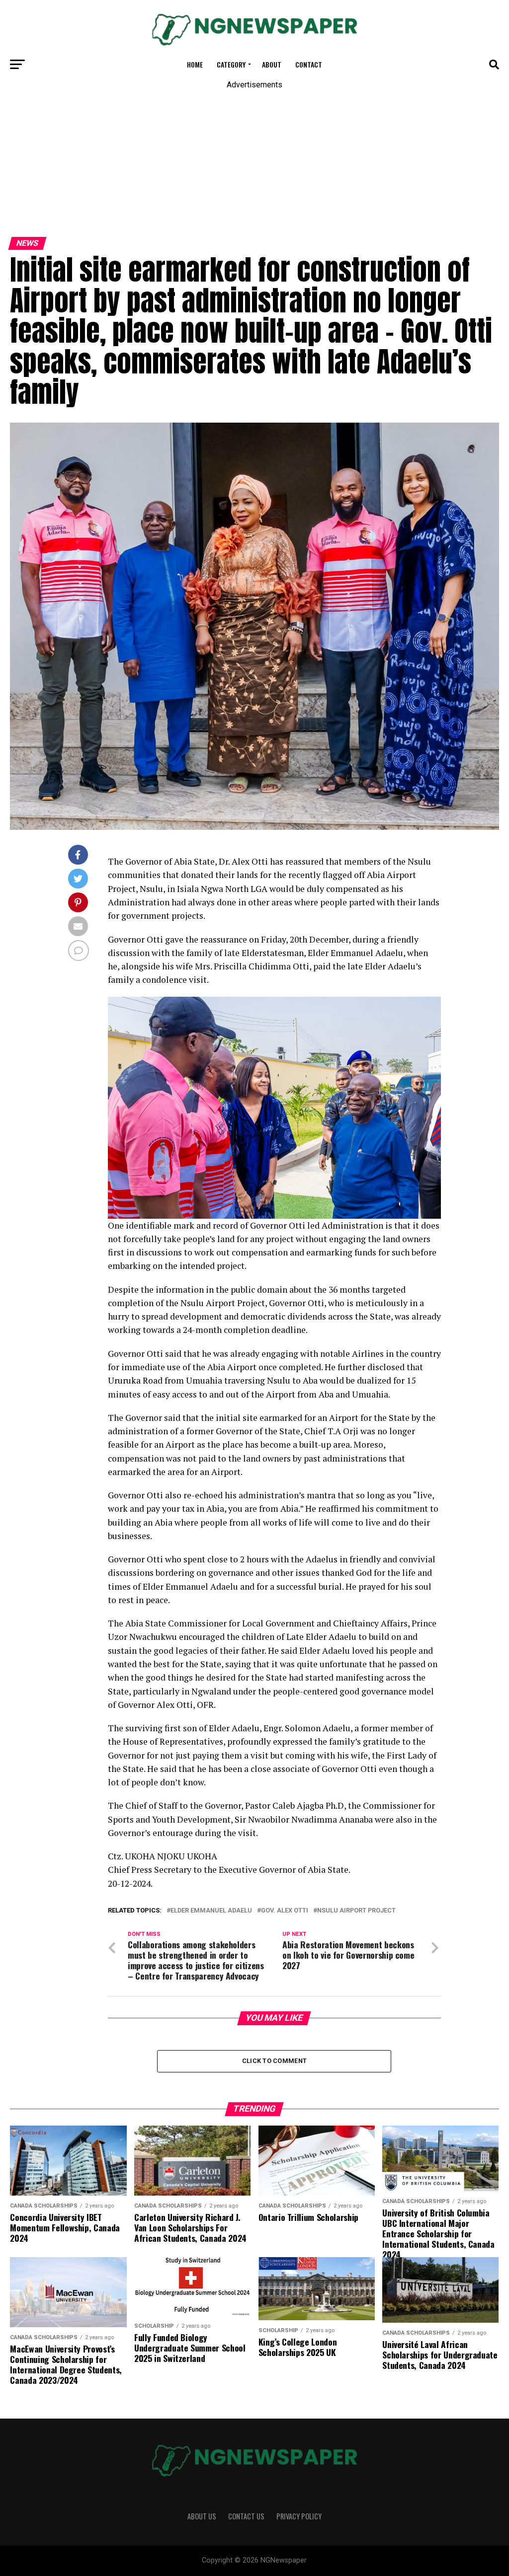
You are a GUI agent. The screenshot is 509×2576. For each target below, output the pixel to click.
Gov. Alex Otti (285, 1911)
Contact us (246, 2516)
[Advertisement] (254, 158)
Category (231, 64)
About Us (202, 2516)
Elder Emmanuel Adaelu (211, 1911)
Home (195, 64)
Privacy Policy (299, 2516)
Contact (309, 64)
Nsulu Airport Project (356, 1911)
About (272, 64)
